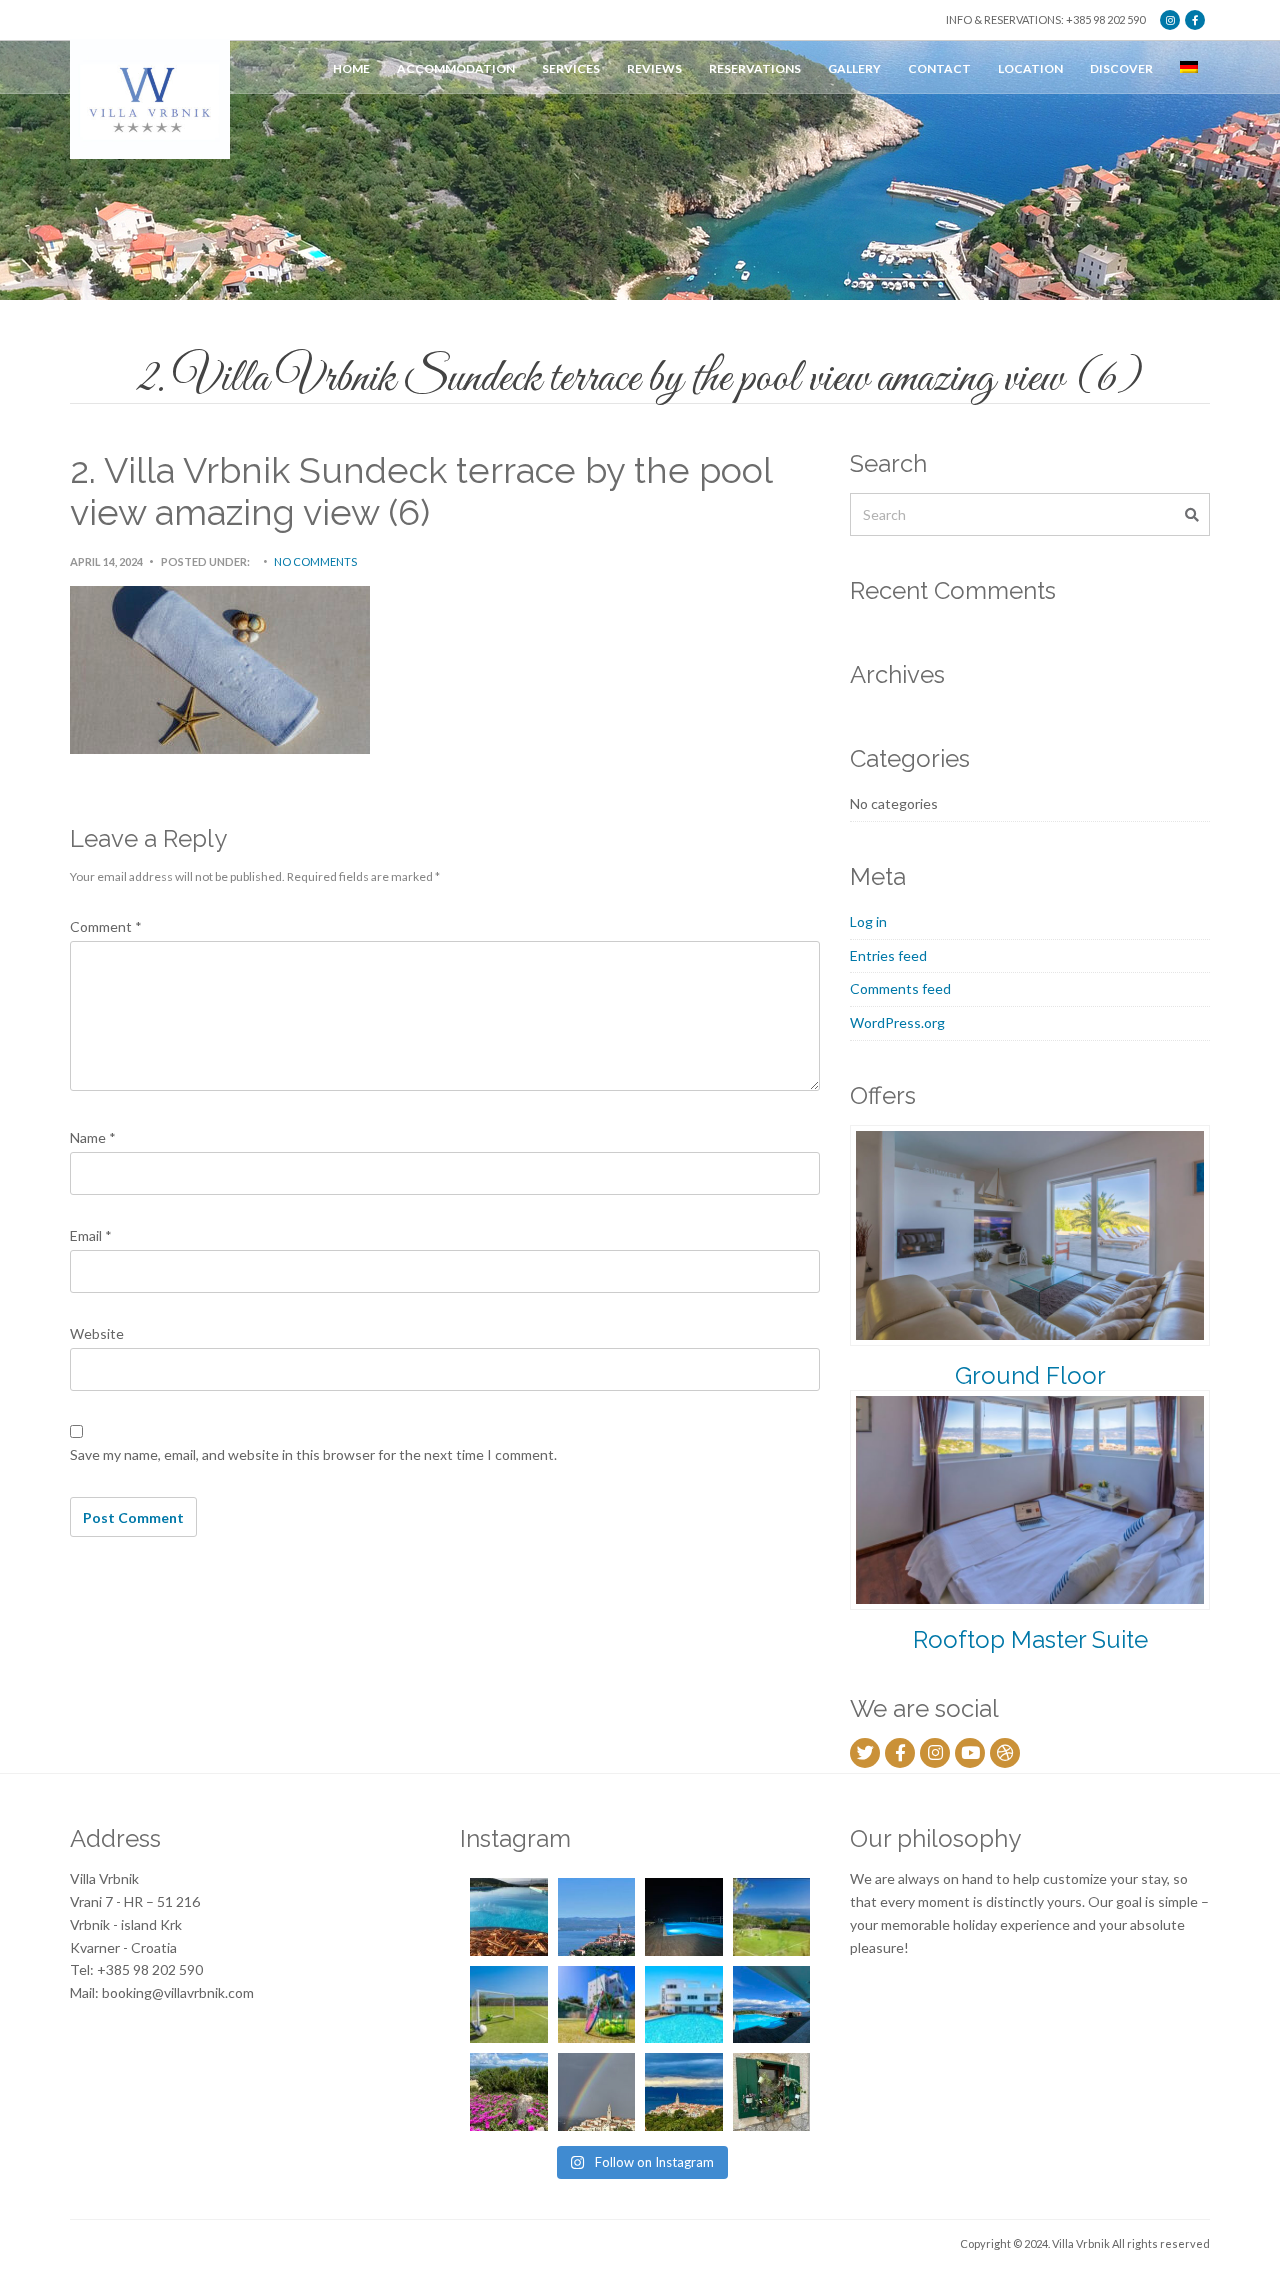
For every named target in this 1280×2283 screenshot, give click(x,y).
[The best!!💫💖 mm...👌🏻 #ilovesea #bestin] (509, 1917)
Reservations (755, 68)
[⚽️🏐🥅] (509, 2005)
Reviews (654, 68)
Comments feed (900, 988)
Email (91, 1235)
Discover (1121, 68)
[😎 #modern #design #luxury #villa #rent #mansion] (772, 2092)
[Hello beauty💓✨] (772, 2005)
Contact (939, 68)
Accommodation (456, 68)
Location (1030, 68)
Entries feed (888, 955)
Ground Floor (1030, 1375)
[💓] (509, 2092)
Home (351, 68)
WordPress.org (897, 1022)
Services (571, 68)
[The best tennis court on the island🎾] (772, 1917)
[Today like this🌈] (597, 2092)
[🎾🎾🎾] (597, 2005)
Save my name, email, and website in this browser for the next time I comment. (313, 1454)
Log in (868, 921)
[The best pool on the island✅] (684, 2005)
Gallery (854, 68)
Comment (106, 926)
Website (97, 1333)
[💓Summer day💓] (597, 1917)
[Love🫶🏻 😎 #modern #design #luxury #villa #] (684, 2092)
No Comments (315, 561)
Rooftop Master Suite (1030, 1639)
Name (93, 1137)
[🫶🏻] (684, 1917)
